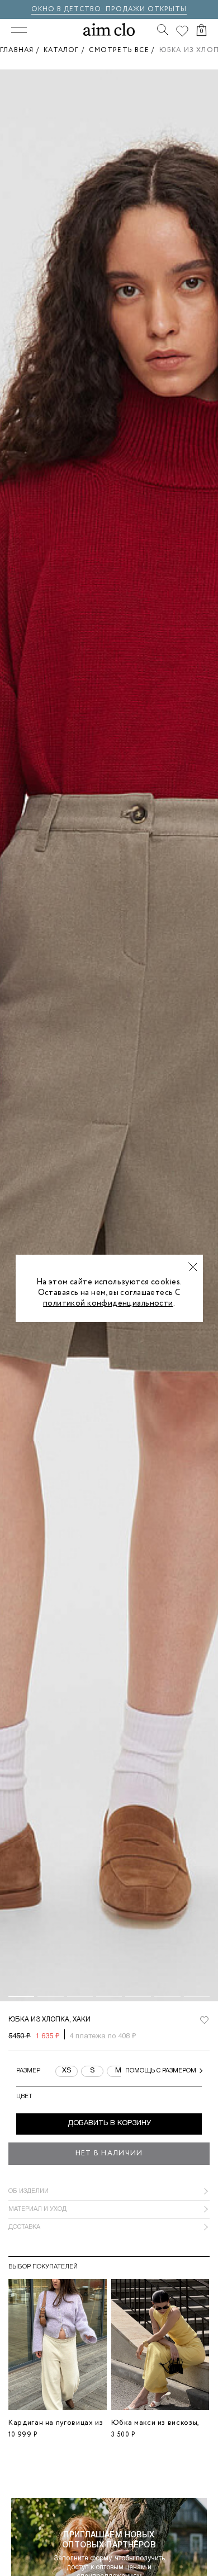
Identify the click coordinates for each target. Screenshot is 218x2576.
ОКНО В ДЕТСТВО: (68, 9)
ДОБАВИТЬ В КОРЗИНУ (109, 2123)
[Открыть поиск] (163, 30)
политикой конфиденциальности (108, 1303)
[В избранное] (204, 2020)
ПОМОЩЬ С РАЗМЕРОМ (161, 2071)
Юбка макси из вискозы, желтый (155, 2427)
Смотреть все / (124, 50)
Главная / (22, 50)
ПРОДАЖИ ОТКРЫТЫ (146, 9)
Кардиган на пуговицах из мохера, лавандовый (56, 2427)
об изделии (29, 2191)
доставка (24, 2227)
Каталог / (66, 50)
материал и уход (37, 2209)
